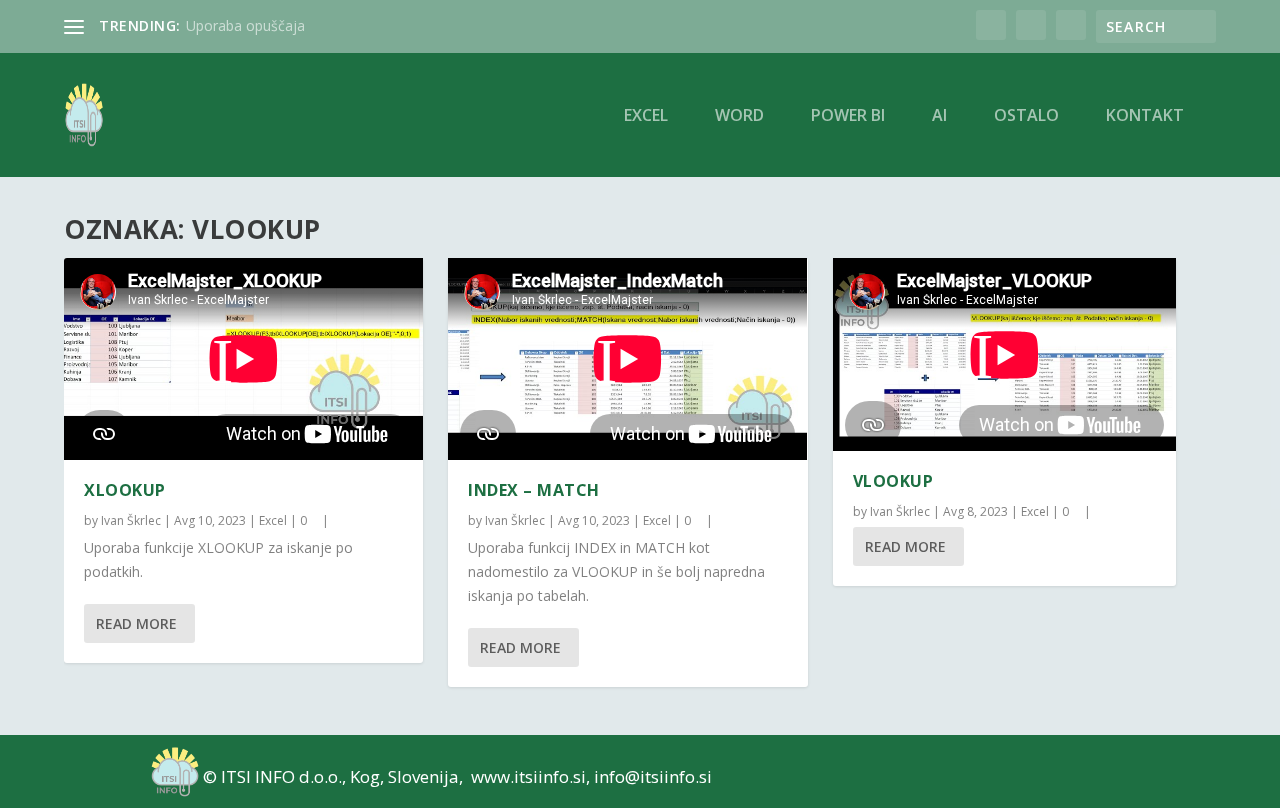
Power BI (848, 116)
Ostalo (1026, 116)
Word (739, 116)
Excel (646, 116)
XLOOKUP (125, 490)
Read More (136, 623)
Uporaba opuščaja (245, 25)
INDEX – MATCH (534, 490)
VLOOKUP (893, 481)
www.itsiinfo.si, (530, 776)
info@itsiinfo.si (653, 776)
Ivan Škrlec (131, 520)
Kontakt (1145, 116)
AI (939, 116)
